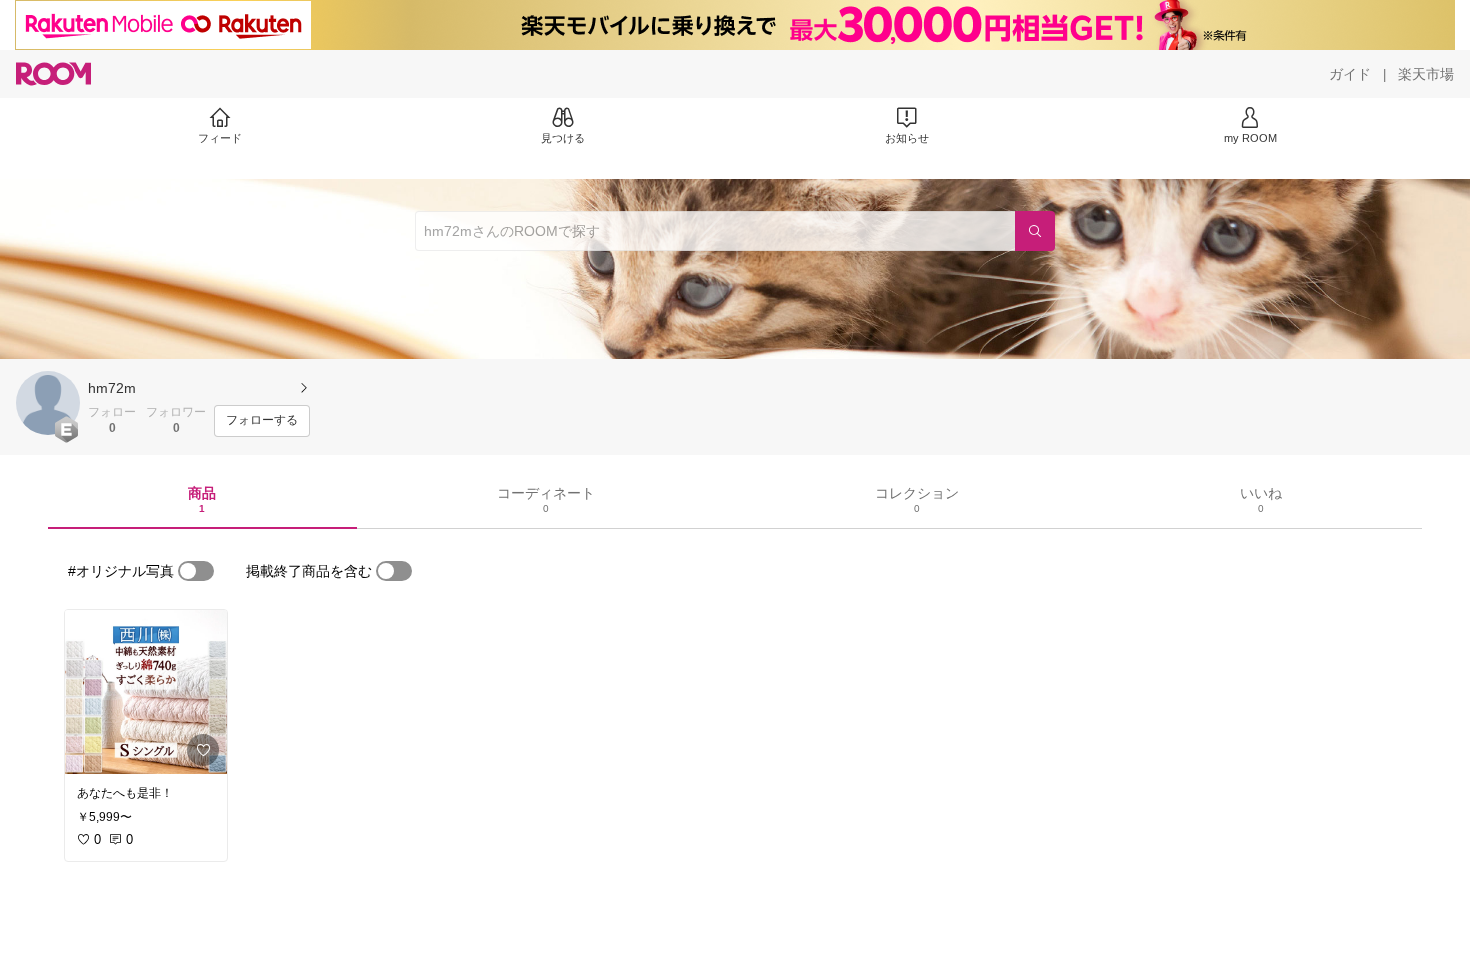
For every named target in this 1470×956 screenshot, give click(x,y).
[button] (48, 403)
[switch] (196, 571)
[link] (146, 692)
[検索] (1035, 231)
